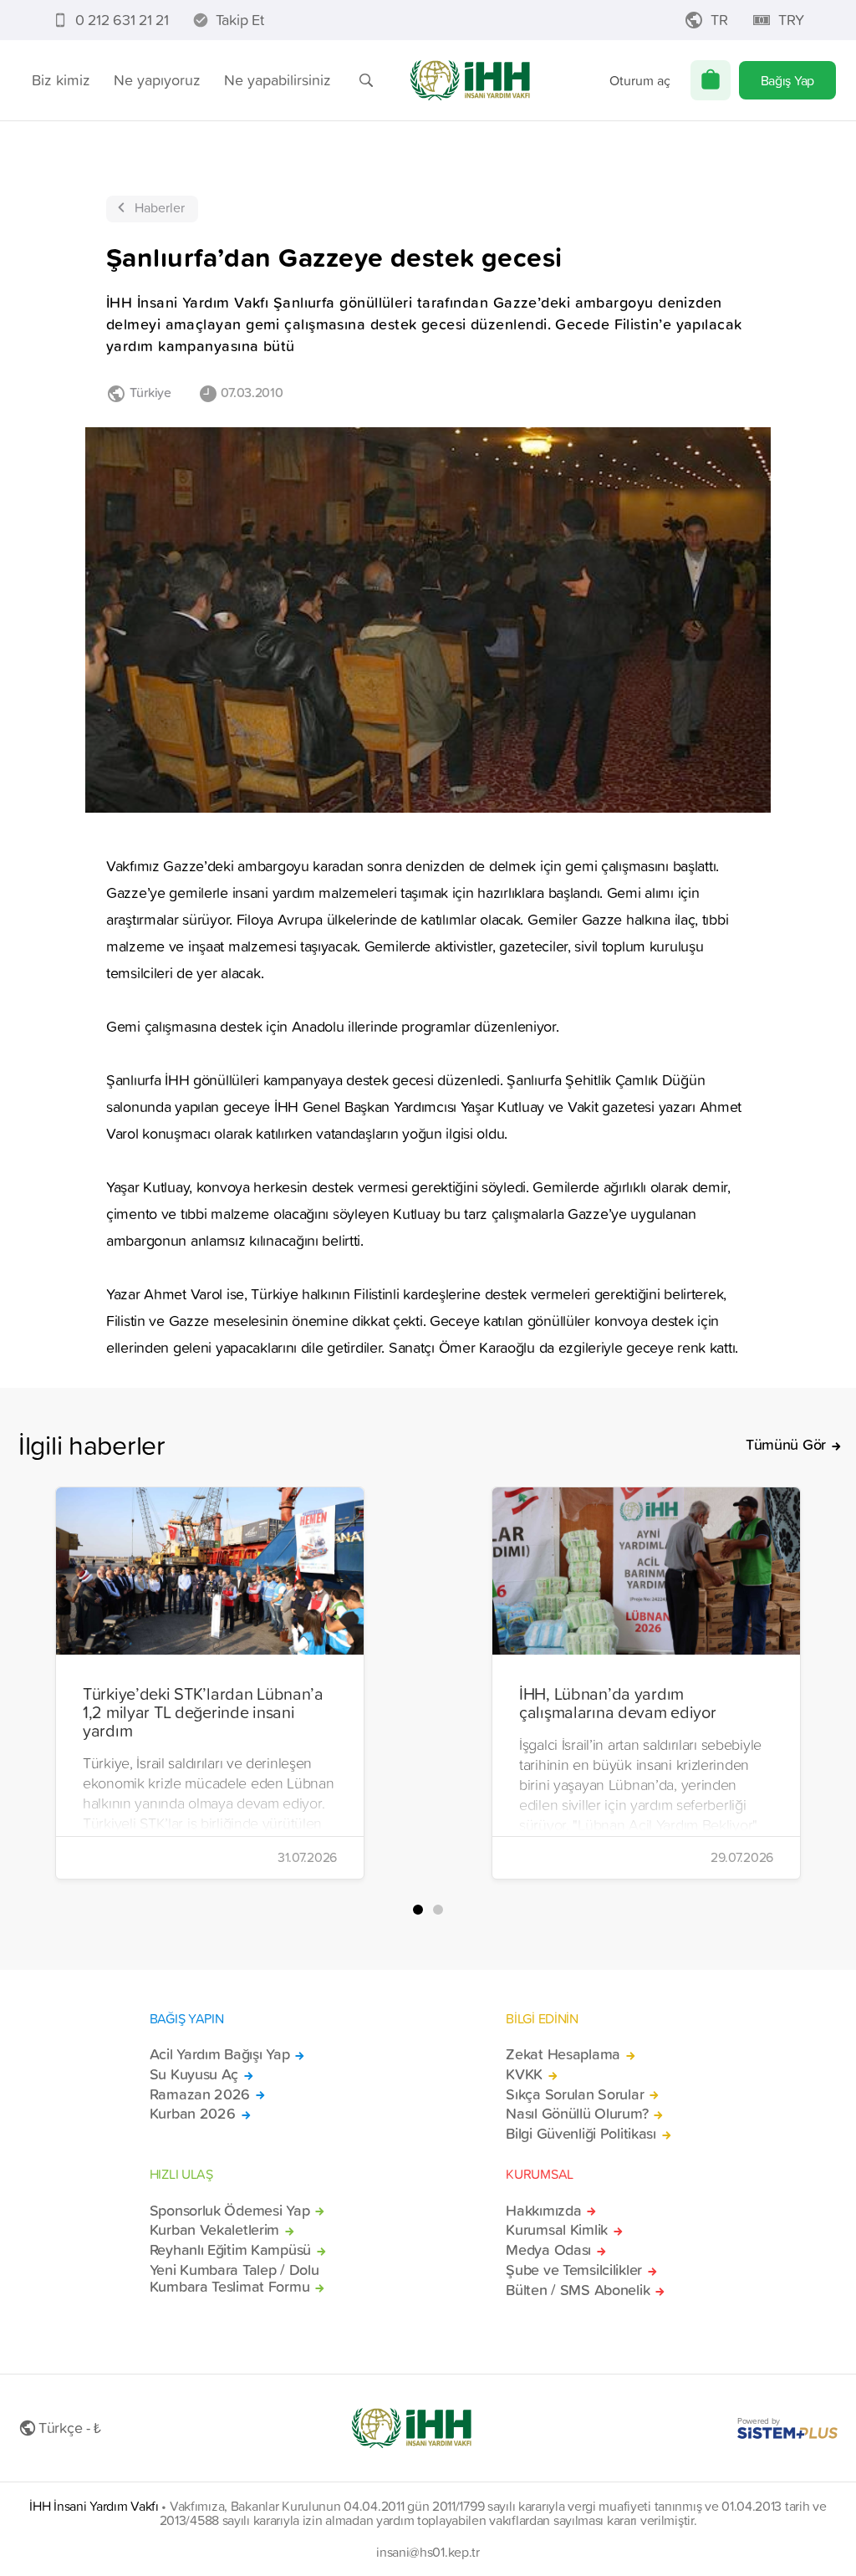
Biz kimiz (61, 80)
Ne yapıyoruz (157, 80)
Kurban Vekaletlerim (215, 2230)
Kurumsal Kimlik (557, 2230)
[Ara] (366, 80)
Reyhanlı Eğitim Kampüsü (230, 2250)
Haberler (160, 207)
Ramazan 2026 (200, 2094)
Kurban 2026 (193, 2114)
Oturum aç (640, 80)
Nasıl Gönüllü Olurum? (577, 2114)
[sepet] (711, 80)
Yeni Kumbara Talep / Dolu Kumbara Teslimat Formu (234, 2278)
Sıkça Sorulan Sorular (575, 2094)
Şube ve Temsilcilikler (574, 2270)
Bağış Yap (787, 80)
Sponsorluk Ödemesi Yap (230, 2211)
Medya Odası (548, 2250)
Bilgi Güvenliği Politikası (581, 2134)
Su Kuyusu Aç (194, 2074)
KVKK (524, 2074)
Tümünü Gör (786, 1445)
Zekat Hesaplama (563, 2054)
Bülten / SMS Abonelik (578, 2290)
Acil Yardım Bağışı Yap (220, 2054)
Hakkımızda (543, 2211)
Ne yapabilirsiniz (278, 80)
